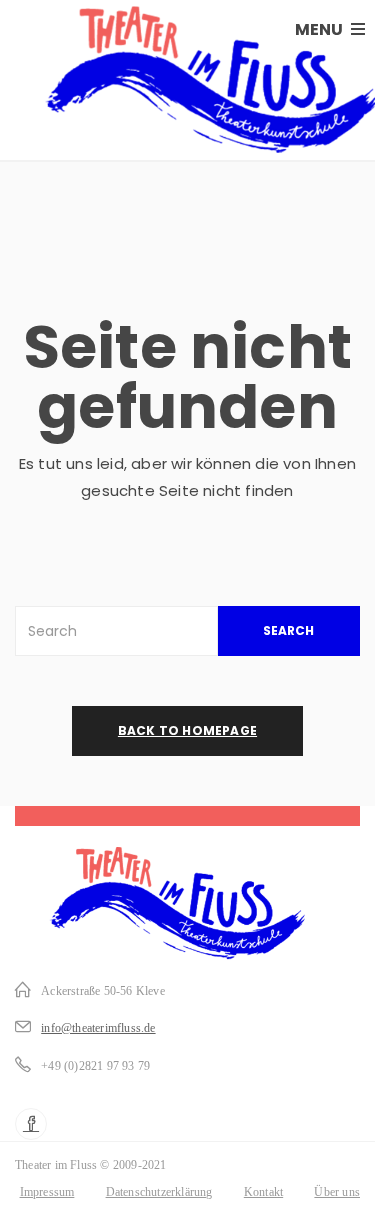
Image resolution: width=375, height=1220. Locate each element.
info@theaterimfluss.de (98, 1028)
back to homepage (187, 730)
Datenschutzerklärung (159, 1192)
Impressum (47, 1192)
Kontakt (263, 1192)
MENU (320, 29)
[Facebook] (31, 1124)
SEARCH (288, 630)
